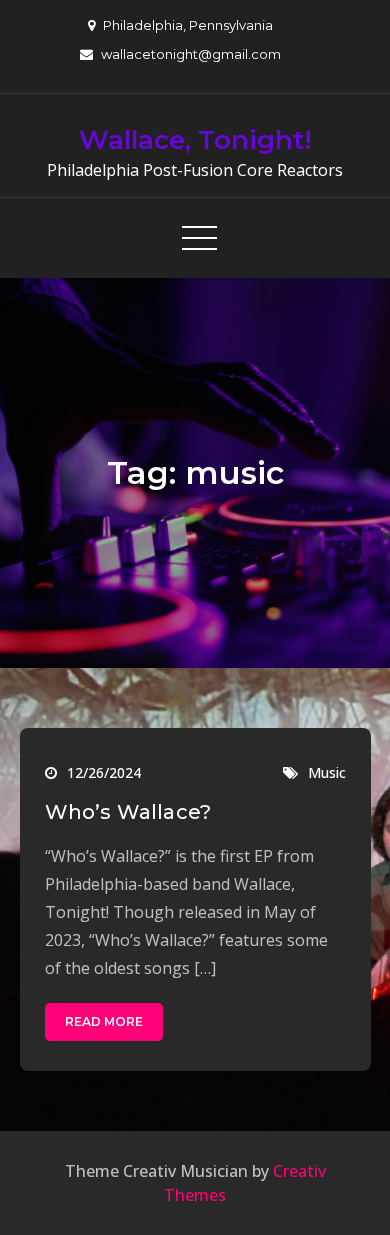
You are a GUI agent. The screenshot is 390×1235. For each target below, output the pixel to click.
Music (327, 772)
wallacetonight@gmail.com (191, 54)
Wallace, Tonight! (195, 140)
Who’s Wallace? (128, 812)
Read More (104, 1021)
